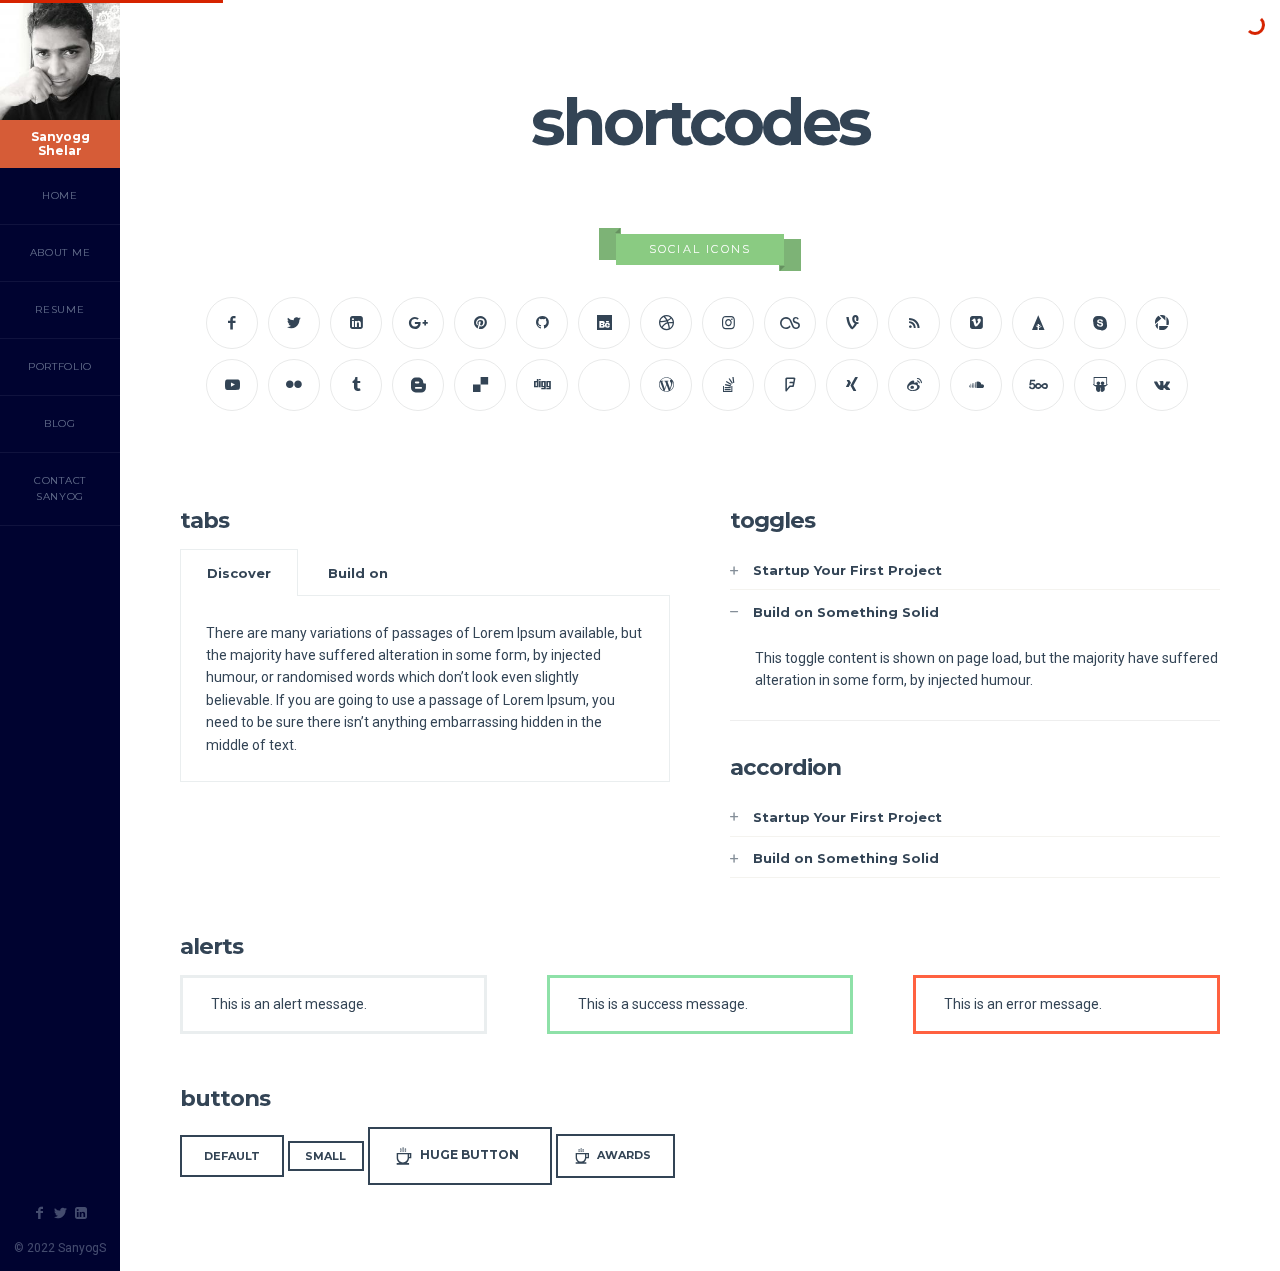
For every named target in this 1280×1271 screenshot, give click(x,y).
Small (325, 1156)
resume (59, 309)
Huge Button (469, 1154)
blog (60, 423)
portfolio (60, 366)
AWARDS (624, 1155)
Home (60, 195)
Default (232, 1156)
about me (60, 252)
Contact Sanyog (60, 488)
